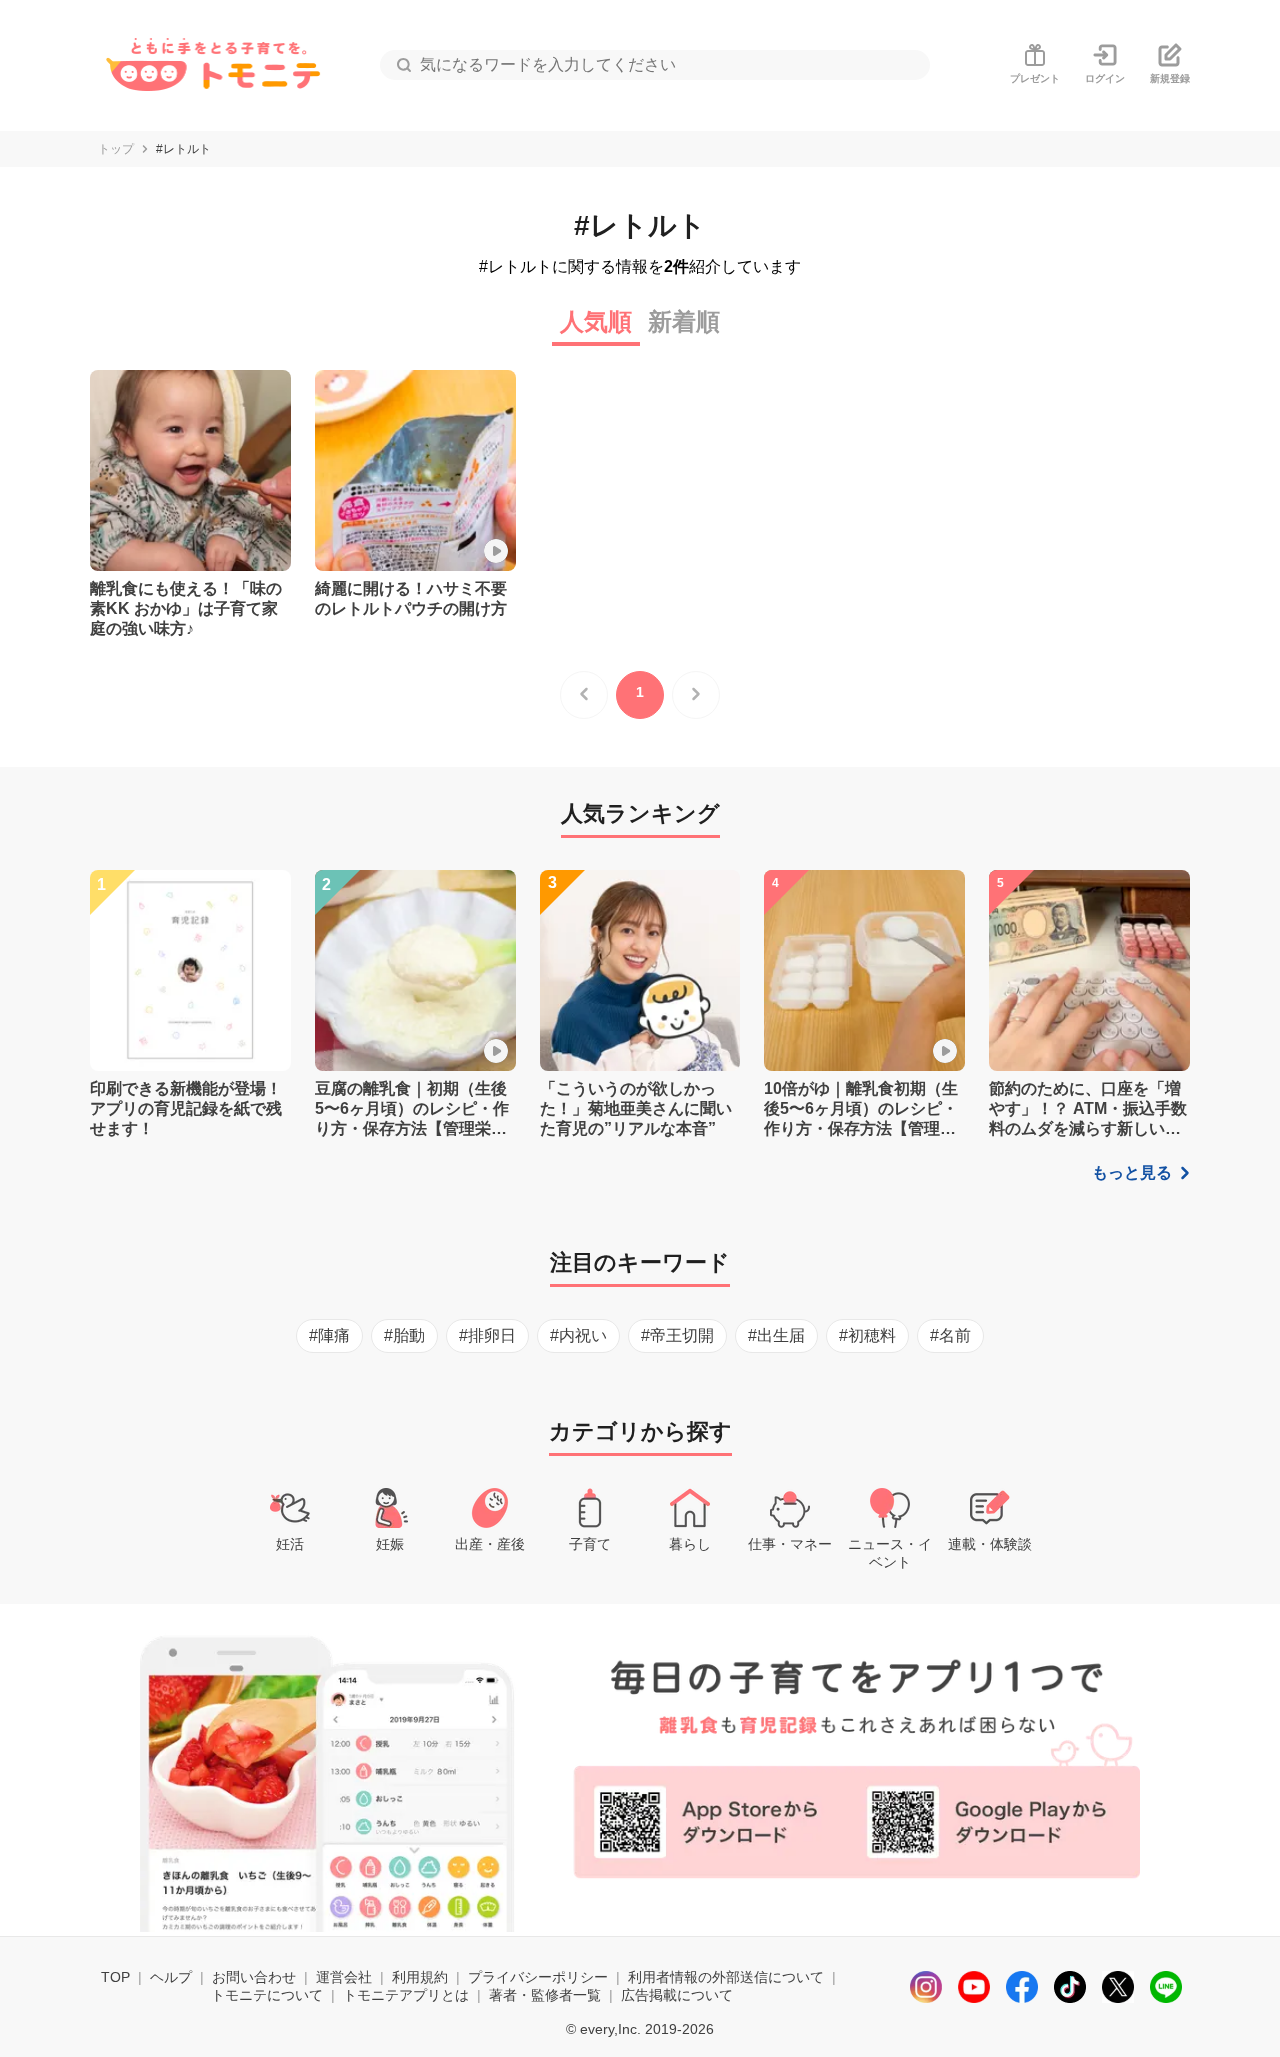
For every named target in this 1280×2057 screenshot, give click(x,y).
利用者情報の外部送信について (726, 1977)
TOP (115, 1977)
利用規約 (420, 1977)
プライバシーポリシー (538, 1977)
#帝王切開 (677, 1335)
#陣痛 (329, 1335)
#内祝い (578, 1335)
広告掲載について (677, 1995)
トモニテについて (267, 1995)
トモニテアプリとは (406, 1995)
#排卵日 (487, 1335)
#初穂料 (867, 1335)
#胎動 (404, 1335)
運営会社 (344, 1977)
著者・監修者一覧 (545, 1995)
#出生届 (776, 1335)
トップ (116, 149)
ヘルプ (171, 1977)
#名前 (950, 1335)
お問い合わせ (254, 1977)
